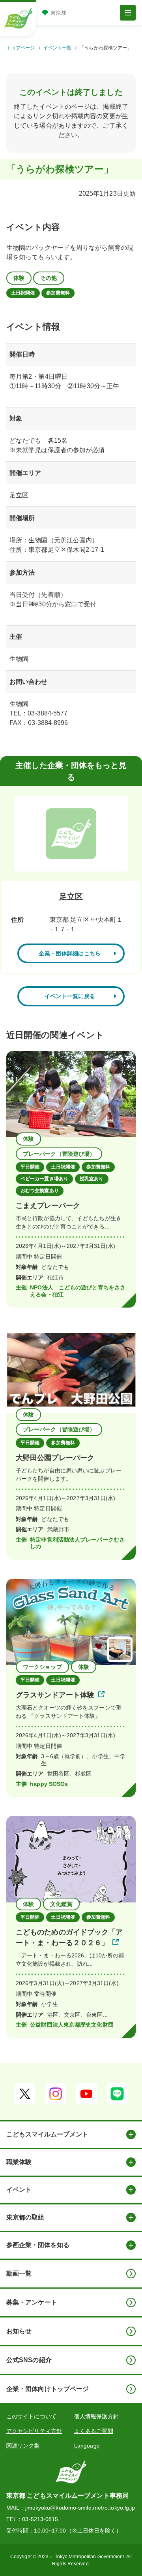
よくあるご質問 (94, 2431)
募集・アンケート (32, 2302)
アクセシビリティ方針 (34, 2431)
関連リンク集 (23, 2446)
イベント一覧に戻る (70, 996)
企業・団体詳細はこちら (70, 953)
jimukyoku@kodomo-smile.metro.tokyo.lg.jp (80, 2508)
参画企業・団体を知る (38, 2245)
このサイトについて (31, 2416)
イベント (19, 2190)
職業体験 (19, 2162)
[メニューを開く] (128, 13)
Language (87, 2446)
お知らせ (19, 2331)
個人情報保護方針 (96, 2416)
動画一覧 (19, 2273)
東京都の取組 (25, 2217)
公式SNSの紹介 (29, 2360)
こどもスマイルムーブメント (47, 2134)
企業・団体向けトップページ (48, 2389)
